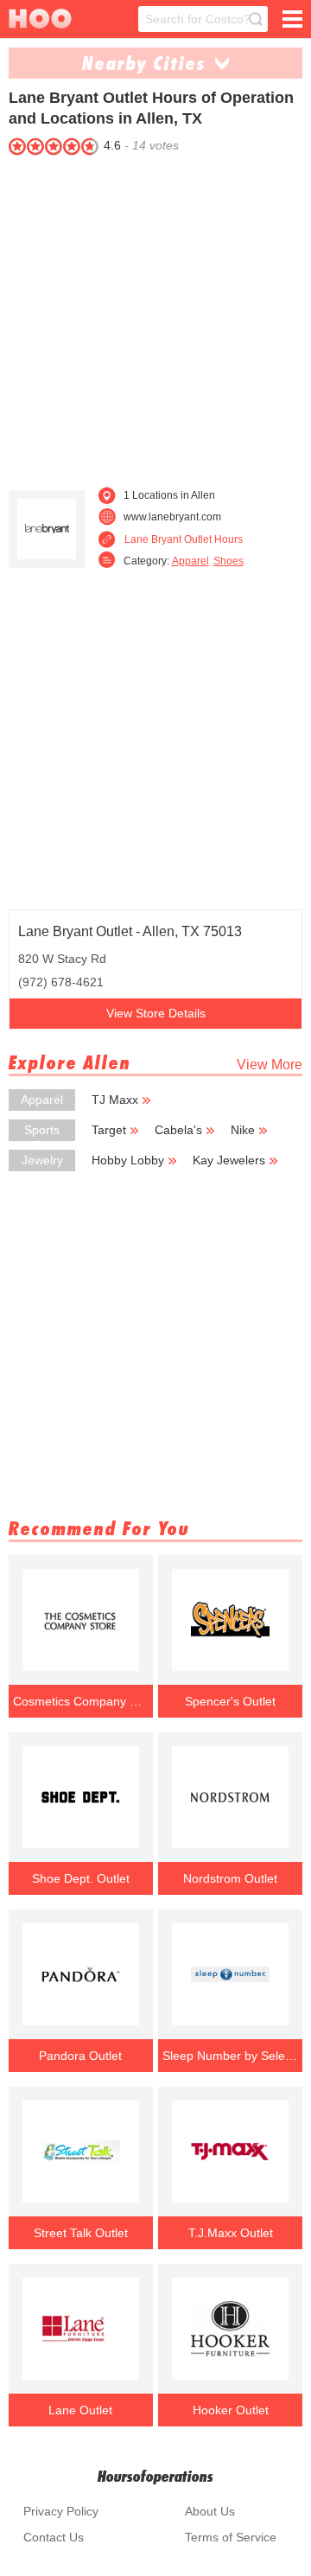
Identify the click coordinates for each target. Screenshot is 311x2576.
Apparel (190, 561)
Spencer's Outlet (230, 1701)
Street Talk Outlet (81, 2233)
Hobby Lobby (128, 1160)
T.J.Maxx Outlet (231, 2233)
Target (109, 1130)
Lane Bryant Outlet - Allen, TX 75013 (130, 931)
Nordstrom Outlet (230, 1878)
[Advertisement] (155, 316)
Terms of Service (231, 2537)
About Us (210, 2511)
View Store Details (156, 1013)
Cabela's (178, 1130)
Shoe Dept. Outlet (81, 1878)
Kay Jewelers (229, 1160)
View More (270, 1065)
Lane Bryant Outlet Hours (184, 539)
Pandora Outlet (80, 2056)
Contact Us (54, 2537)
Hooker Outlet (231, 2410)
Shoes (228, 561)
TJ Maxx (115, 1100)
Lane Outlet (80, 2410)
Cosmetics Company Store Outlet (80, 1701)
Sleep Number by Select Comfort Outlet (230, 2056)
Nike (243, 1130)
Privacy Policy (61, 2511)
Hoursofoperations (155, 2476)
